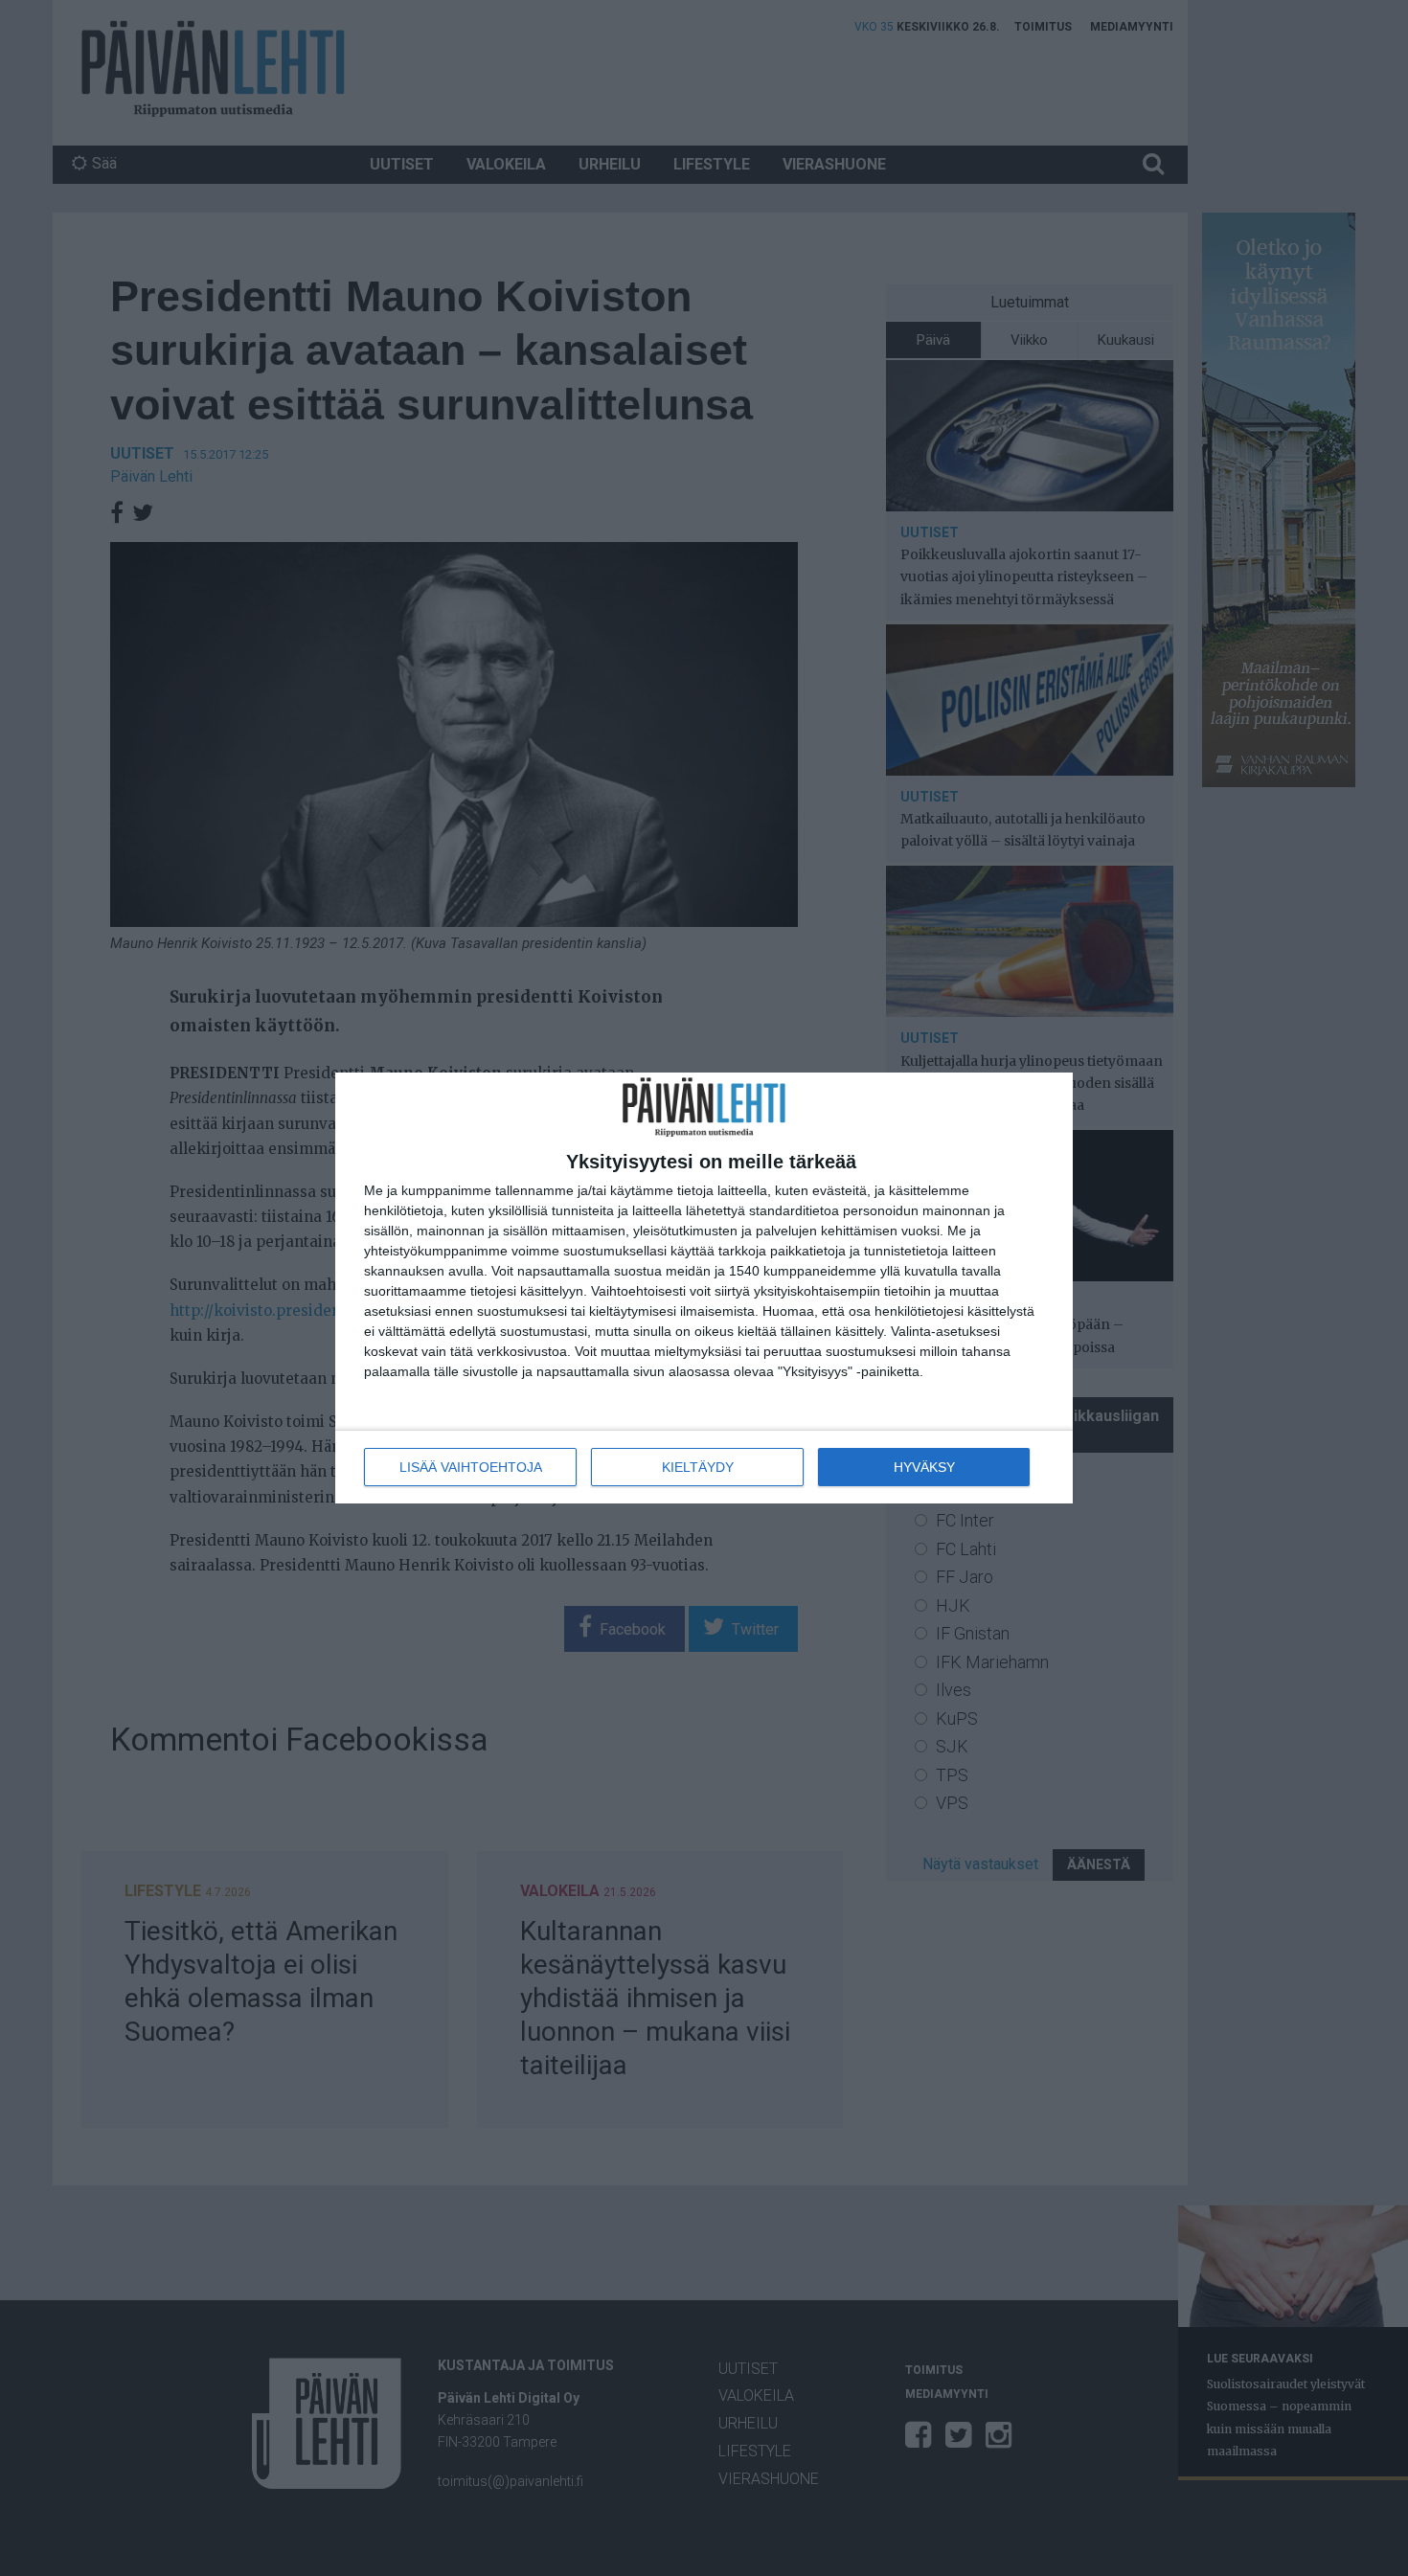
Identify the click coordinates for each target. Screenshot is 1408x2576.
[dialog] (704, 1288)
